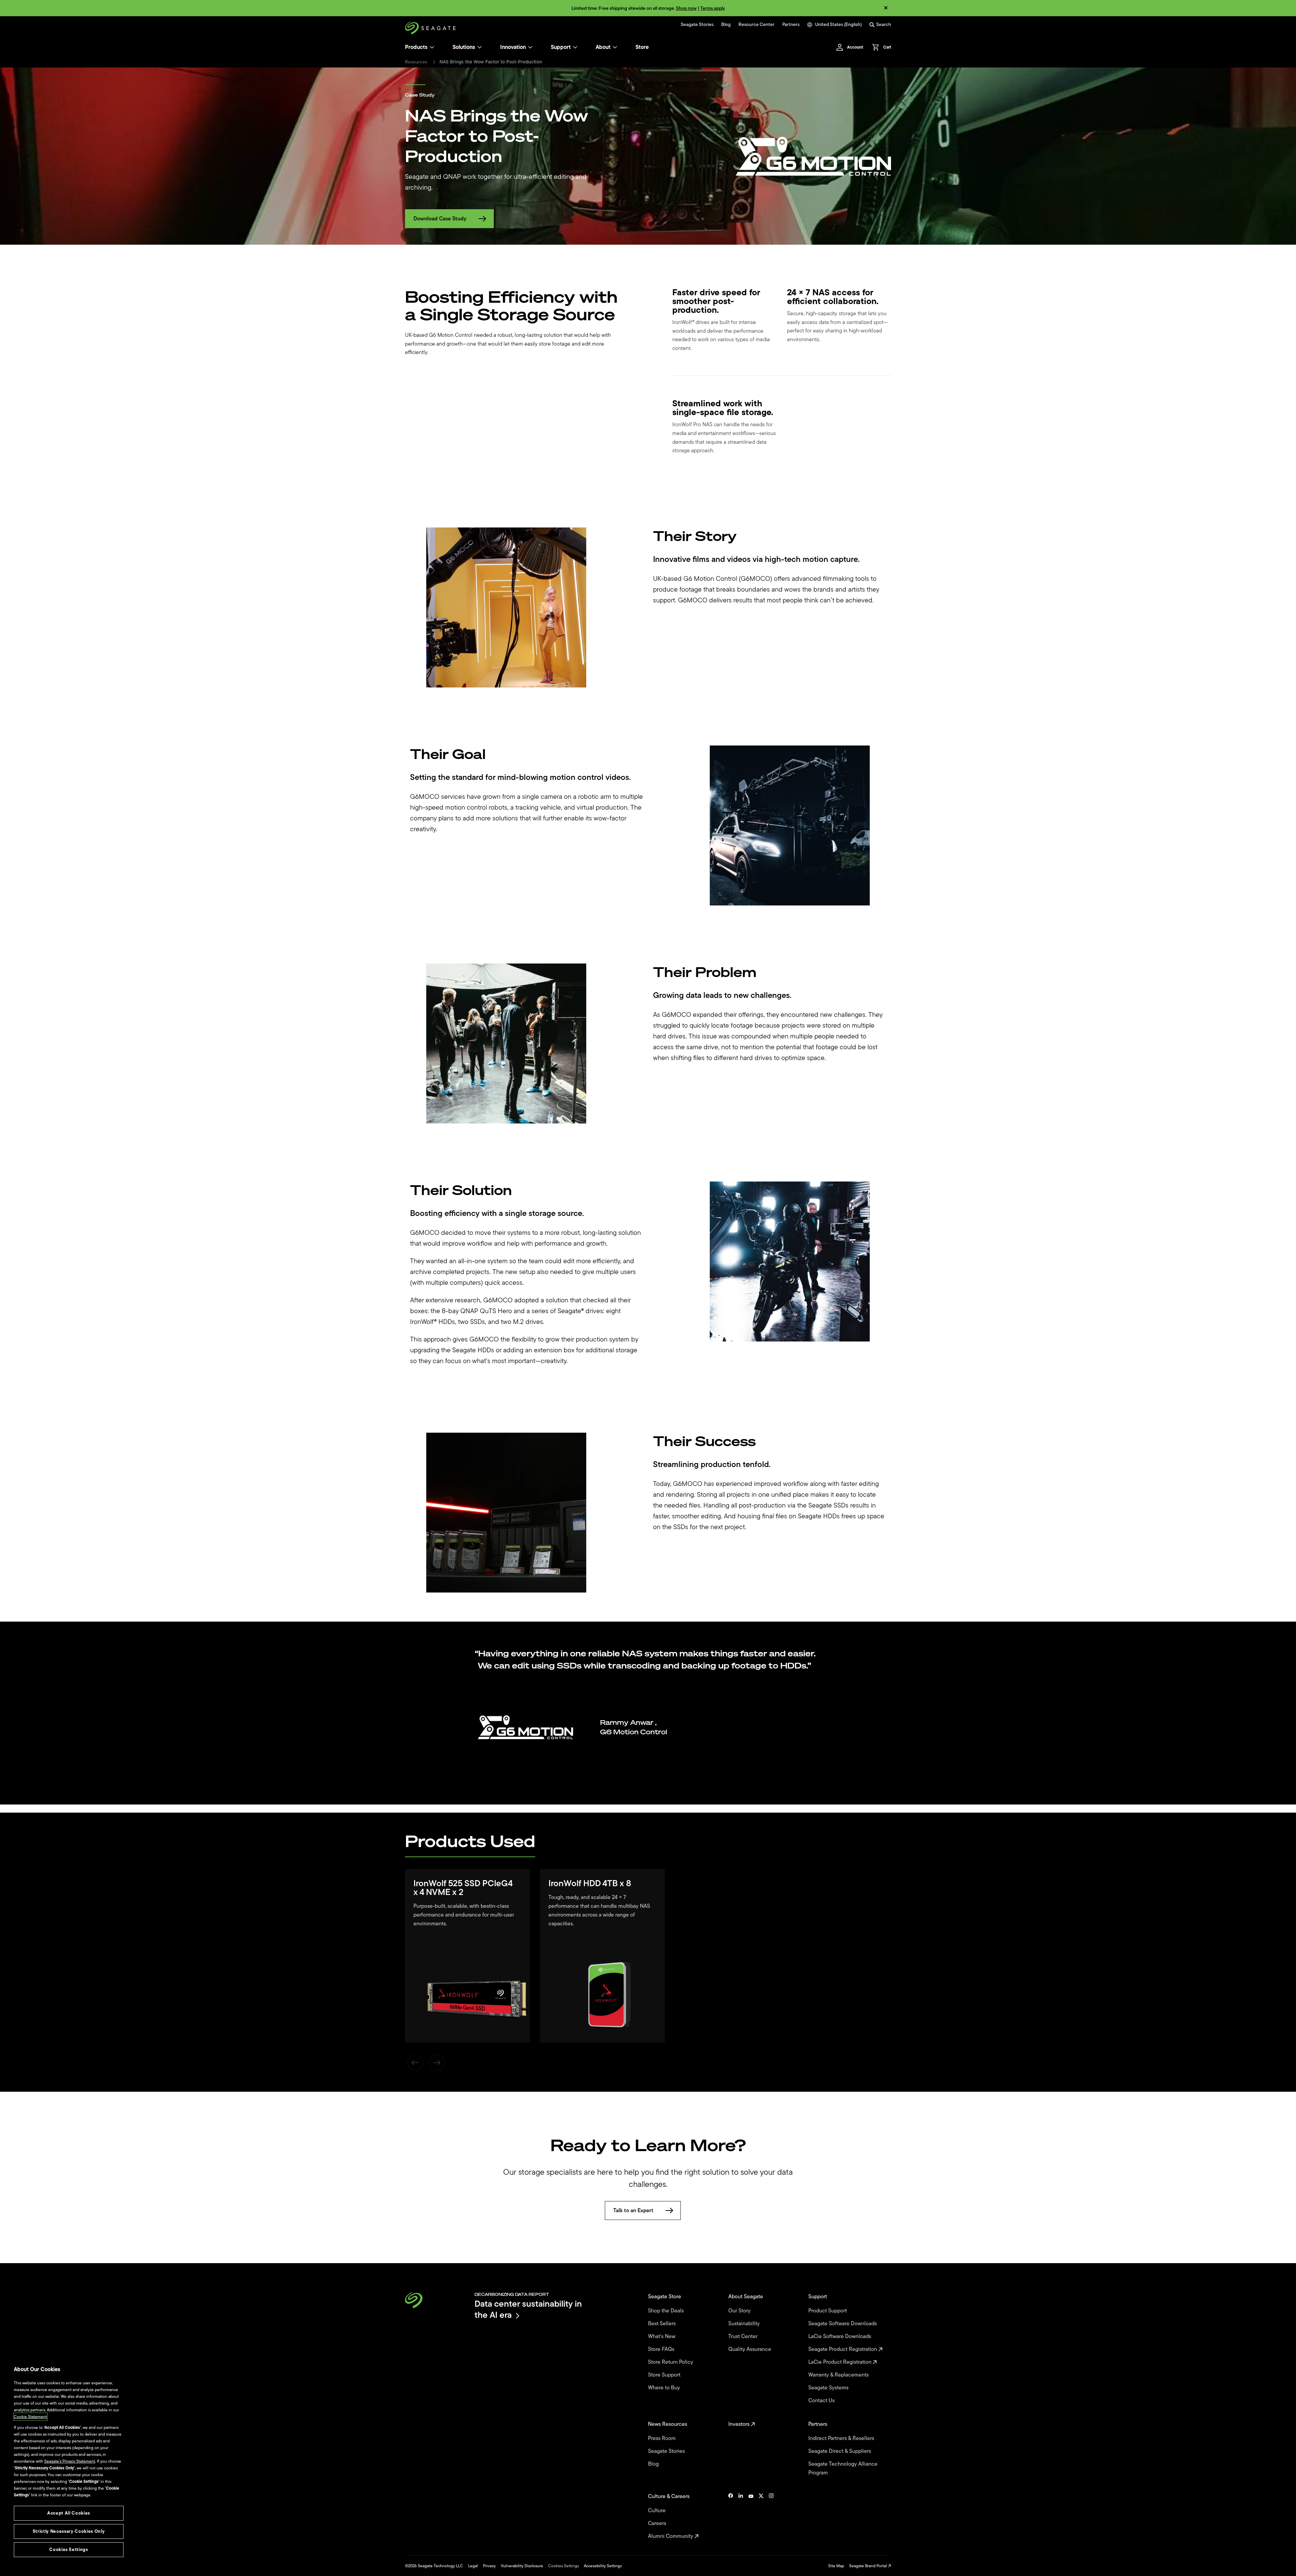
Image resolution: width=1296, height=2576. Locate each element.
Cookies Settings (563, 2566)
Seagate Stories (697, 25)
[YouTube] (751, 2516)
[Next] (437, 2063)
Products (416, 47)
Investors (740, 2424)
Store (642, 47)
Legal (473, 2566)
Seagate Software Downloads (843, 2324)
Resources (416, 62)
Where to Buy (665, 2388)
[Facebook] (731, 2516)
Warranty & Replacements (839, 2375)
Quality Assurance (750, 2349)
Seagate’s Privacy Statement (70, 2461)
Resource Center (757, 25)
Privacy (489, 2566)
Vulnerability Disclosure (522, 2566)
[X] (761, 2516)
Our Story (740, 2311)
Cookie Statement (30, 2417)
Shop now (686, 8)
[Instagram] (771, 2516)
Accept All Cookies (69, 2513)
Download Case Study (440, 219)
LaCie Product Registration (841, 2362)
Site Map (836, 2566)
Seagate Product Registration (843, 2349)
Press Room (663, 2438)
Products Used (470, 1841)
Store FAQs (662, 2349)
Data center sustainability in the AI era (528, 2309)
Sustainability (745, 2324)
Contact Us (822, 2401)
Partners (791, 25)
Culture (657, 2511)
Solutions (464, 47)
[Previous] (415, 2063)
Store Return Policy (671, 2362)
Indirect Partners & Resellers (842, 2438)
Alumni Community (671, 2536)
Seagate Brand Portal (869, 2566)
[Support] (575, 47)
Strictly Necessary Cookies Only (69, 2531)
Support (561, 47)
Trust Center (744, 2336)
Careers (658, 2523)
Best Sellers (663, 2324)
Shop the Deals (667, 2311)
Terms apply (713, 8)
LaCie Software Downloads (840, 2336)
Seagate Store (665, 2297)
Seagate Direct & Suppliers (840, 2451)
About (603, 47)
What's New (662, 2336)
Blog (726, 25)
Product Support (828, 2311)
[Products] (432, 47)
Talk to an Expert (633, 2211)
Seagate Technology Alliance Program (843, 2468)
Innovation (513, 47)
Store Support (665, 2375)
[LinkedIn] (741, 2516)
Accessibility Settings (603, 2566)
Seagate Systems (829, 2388)
